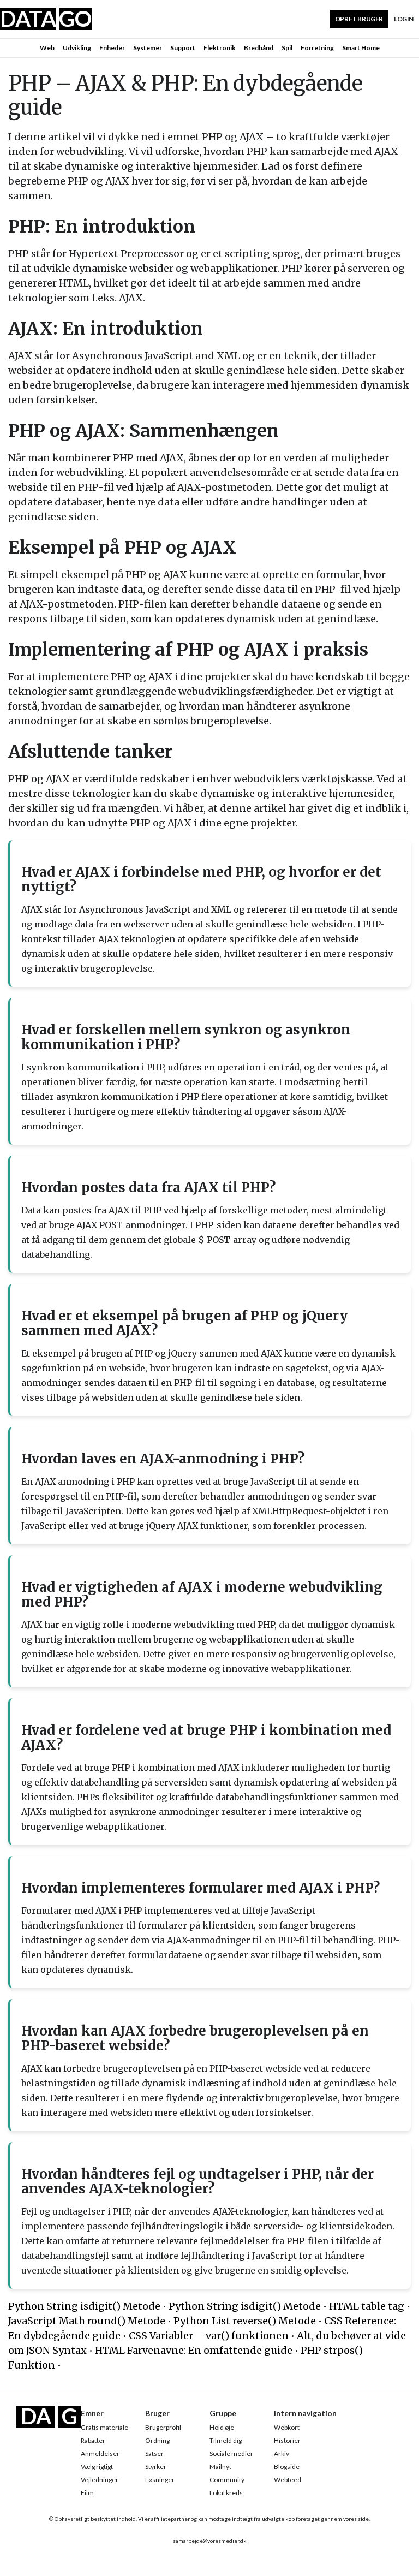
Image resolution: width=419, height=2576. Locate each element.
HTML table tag (367, 2306)
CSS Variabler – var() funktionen (209, 2336)
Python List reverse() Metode (245, 2321)
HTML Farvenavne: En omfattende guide (194, 2350)
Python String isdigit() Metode (84, 2306)
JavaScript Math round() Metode (87, 2321)
